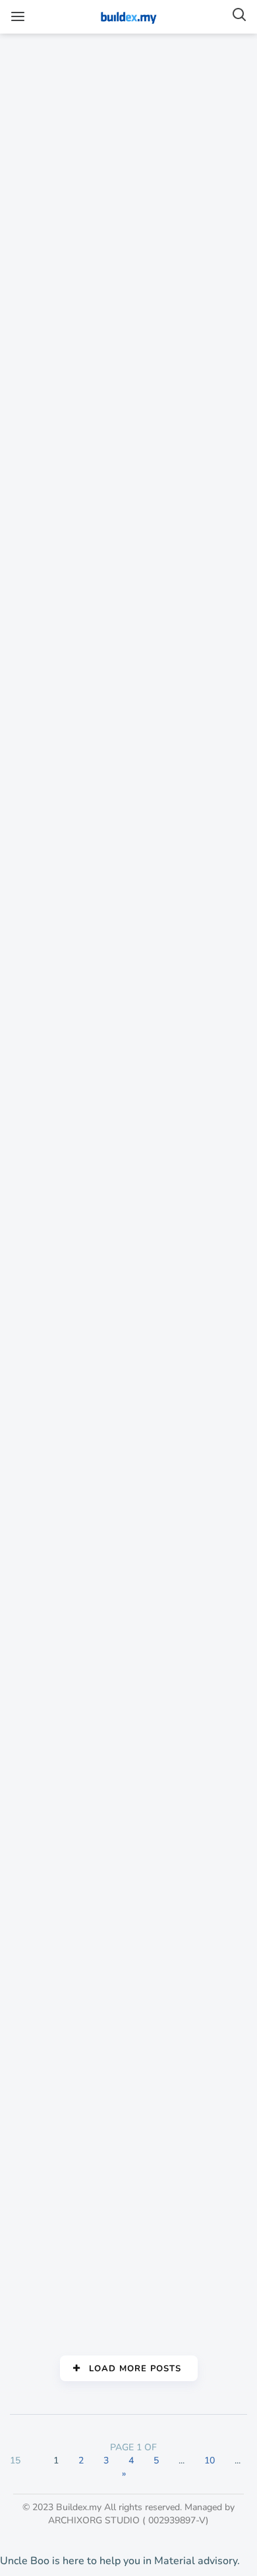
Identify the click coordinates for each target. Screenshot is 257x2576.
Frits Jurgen (48, 2078)
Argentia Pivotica (62, 1922)
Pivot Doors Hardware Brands (63, 2150)
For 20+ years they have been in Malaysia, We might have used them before (65, 1600)
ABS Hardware (57, 2298)
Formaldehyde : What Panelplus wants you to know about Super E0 (66, 1341)
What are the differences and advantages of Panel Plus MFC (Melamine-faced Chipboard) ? (62, 413)
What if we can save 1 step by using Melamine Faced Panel (58, 1088)
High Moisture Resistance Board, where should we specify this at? (64, 680)
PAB (30, 135)
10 (210, 2460)
